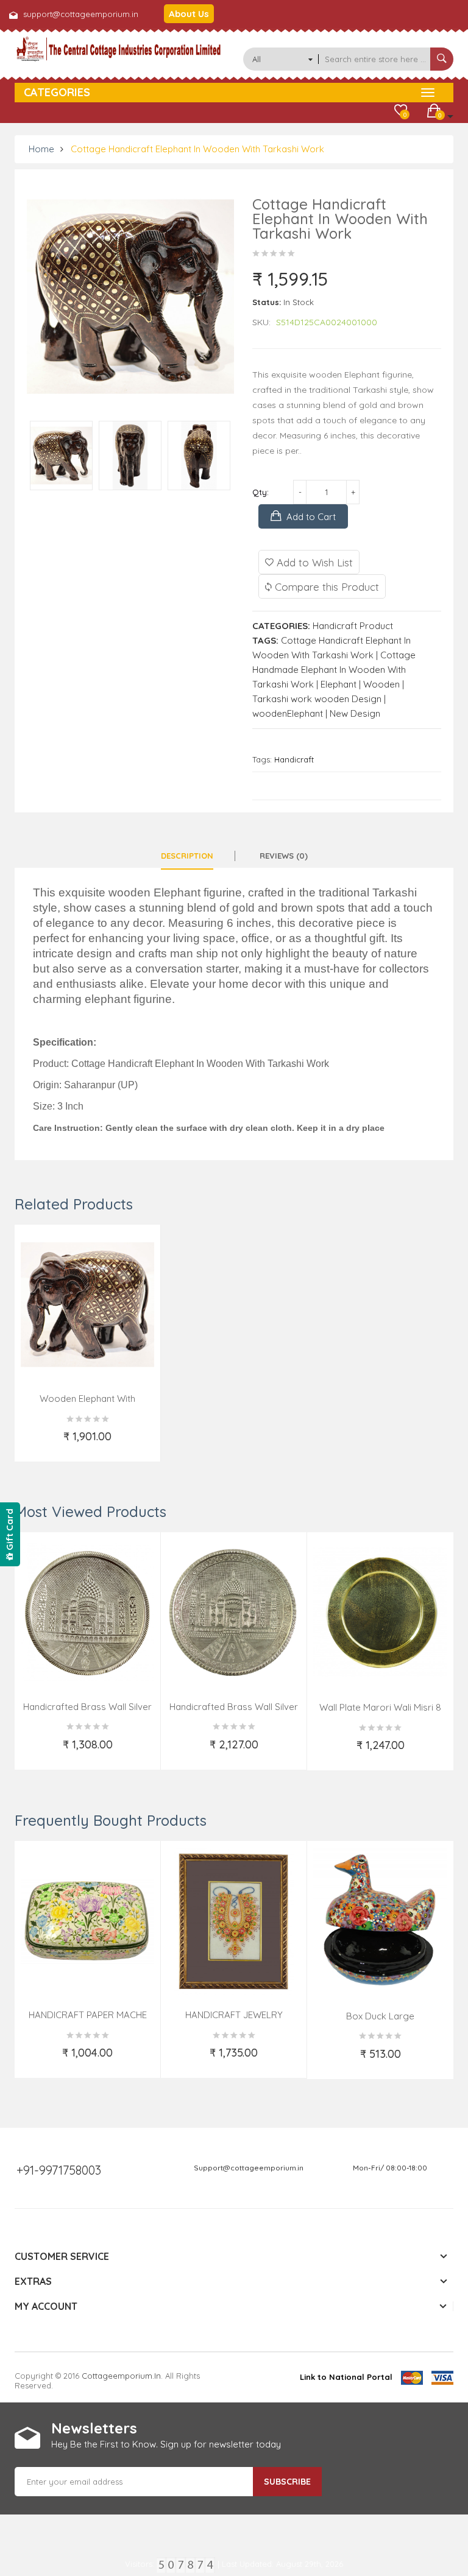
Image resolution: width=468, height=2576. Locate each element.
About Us (189, 14)
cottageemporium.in (121, 2376)
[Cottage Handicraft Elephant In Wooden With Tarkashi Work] (61, 456)
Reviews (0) (284, 856)
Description (187, 856)
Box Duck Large (380, 2016)
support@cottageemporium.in (81, 14)
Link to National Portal (346, 2377)
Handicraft (294, 759)
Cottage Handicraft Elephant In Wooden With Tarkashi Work (197, 149)
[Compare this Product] (142, 1444)
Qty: (261, 492)
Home (41, 149)
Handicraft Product (353, 626)
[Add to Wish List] (34, 1444)
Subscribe (287, 2482)
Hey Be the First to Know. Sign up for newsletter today (166, 2444)
